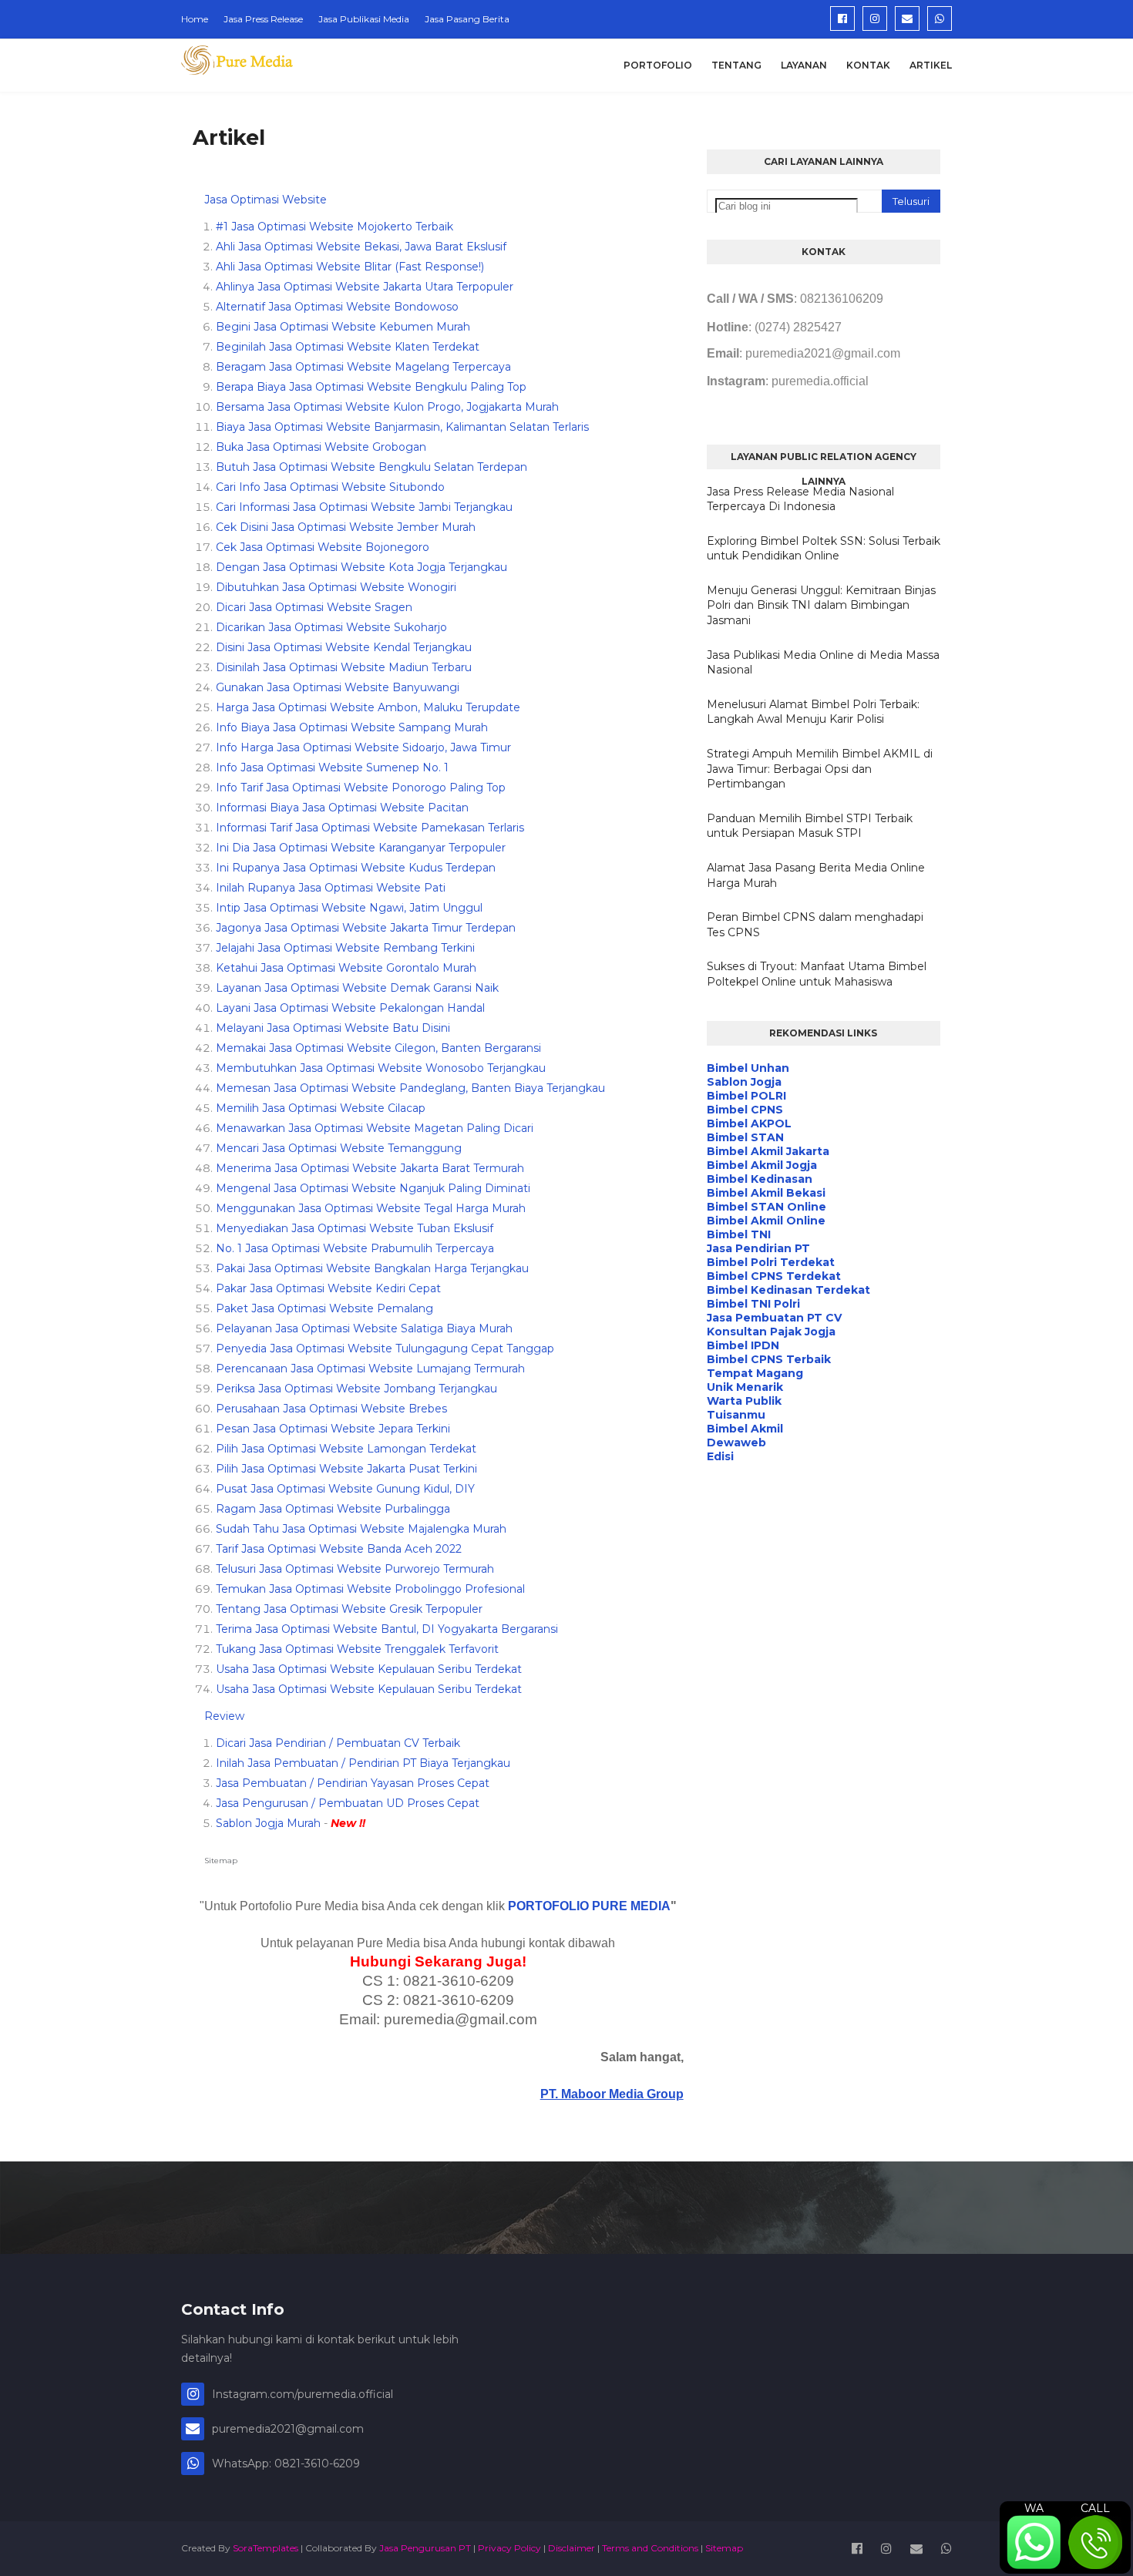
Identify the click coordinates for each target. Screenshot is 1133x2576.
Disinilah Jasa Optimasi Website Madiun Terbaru (344, 667)
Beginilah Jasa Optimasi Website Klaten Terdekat (348, 347)
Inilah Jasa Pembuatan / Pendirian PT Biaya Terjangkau (363, 1763)
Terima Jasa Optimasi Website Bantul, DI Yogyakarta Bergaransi (387, 1629)
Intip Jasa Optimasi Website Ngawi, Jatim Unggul (349, 908)
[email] (907, 18)
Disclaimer (572, 2548)
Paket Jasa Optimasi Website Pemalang (324, 1308)
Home (195, 19)
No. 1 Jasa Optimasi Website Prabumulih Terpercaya (355, 1248)
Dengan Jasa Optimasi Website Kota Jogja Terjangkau (361, 567)
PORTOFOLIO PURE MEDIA (589, 1906)
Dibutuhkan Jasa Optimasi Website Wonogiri (336, 587)
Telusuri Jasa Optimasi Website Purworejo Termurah (355, 1569)
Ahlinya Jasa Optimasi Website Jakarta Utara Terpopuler (365, 287)
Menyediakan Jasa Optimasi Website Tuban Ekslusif (355, 1228)
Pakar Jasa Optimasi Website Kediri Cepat (328, 1288)
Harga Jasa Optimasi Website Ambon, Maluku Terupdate (368, 707)
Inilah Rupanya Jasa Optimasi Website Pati (331, 888)
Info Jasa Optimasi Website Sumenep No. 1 (332, 767)
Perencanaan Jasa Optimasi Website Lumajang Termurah (370, 1369)
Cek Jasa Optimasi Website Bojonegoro (323, 547)
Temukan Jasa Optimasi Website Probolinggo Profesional (370, 1589)
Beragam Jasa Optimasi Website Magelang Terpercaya (363, 367)
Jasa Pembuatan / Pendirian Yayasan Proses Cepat (353, 1783)
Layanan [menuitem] (804, 65)
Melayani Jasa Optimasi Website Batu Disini (333, 1028)
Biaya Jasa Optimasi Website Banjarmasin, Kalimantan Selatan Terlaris (402, 427)
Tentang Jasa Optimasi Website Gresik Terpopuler (349, 1609)
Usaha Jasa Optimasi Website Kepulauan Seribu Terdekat (369, 1669)
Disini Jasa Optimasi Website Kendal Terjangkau (344, 647)
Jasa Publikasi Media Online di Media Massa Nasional (823, 663)
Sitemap (221, 1861)
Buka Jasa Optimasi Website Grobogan (321, 447)
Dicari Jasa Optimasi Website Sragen (314, 607)
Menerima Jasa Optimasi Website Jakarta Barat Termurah (370, 1168)
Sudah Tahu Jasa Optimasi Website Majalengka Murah (361, 1529)
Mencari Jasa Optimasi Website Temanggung (339, 1148)
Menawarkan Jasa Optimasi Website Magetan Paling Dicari (375, 1128)
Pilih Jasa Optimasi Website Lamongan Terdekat (346, 1449)
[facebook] (842, 18)
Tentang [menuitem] (736, 65)
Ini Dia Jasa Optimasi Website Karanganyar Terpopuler (361, 848)
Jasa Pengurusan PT (425, 2548)
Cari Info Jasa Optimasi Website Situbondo (330, 487)
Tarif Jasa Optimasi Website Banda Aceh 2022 (339, 1549)
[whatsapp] (940, 18)
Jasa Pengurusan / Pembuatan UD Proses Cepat (348, 1803)
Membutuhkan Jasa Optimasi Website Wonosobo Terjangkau (381, 1068)
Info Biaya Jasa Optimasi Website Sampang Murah (352, 727)
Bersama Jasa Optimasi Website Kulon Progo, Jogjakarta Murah (387, 407)
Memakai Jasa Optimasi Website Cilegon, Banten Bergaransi (378, 1048)
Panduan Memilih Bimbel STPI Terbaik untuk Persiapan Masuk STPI (810, 826)
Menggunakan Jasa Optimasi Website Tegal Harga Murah (371, 1208)
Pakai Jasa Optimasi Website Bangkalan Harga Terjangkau (372, 1268)
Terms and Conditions (650, 2548)
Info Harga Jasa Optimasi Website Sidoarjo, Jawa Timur (363, 747)
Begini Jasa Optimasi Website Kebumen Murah (343, 327)
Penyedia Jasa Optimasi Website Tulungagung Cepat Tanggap (385, 1348)
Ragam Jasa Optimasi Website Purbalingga (333, 1509)
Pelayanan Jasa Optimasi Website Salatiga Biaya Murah (364, 1328)
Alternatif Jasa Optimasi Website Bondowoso (337, 307)
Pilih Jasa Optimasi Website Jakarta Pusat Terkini (346, 1469)
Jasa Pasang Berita (467, 19)
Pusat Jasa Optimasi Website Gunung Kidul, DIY (345, 1489)
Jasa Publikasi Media (364, 19)
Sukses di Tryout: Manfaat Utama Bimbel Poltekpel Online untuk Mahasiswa (817, 974)
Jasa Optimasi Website (266, 200)
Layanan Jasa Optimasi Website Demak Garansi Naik (357, 988)
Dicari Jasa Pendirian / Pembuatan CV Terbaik (338, 1743)
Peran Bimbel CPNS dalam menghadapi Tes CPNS (815, 925)
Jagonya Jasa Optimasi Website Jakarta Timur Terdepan (366, 928)
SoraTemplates (266, 2548)
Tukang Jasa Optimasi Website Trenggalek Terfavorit (357, 1649)
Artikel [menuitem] (931, 65)
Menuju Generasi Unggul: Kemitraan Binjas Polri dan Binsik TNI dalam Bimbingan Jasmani (821, 605)
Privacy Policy (509, 2548)
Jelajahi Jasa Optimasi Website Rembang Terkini (345, 948)
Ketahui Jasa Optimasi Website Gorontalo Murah (346, 968)
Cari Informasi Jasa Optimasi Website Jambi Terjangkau (364, 507)
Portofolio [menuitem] (658, 65)
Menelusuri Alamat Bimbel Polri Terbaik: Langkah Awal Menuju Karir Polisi (813, 712)
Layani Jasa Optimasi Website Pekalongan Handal (350, 1008)
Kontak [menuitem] (868, 65)
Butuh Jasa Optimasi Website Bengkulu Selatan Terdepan (372, 467)
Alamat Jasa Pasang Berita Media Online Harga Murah (816, 875)
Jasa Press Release (263, 19)
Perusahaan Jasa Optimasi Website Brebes (331, 1409)
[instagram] (875, 18)
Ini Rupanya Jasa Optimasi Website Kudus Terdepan (356, 868)
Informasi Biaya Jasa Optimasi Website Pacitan (342, 808)
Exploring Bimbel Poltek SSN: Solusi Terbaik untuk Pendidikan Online (824, 549)
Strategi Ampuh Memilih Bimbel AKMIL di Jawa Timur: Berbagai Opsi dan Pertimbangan (820, 769)
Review (224, 1716)
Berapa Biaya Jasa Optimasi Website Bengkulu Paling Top (371, 387)
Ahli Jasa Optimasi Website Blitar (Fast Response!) (350, 267)
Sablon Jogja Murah (268, 1823)
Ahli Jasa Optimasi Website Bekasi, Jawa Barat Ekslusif (361, 247)
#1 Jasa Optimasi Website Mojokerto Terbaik (335, 227)
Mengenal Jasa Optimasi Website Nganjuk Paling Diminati (373, 1188)
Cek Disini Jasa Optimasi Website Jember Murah (346, 527)
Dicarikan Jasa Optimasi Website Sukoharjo (331, 627)
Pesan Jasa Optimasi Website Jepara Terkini (333, 1429)
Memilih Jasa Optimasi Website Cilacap (321, 1108)
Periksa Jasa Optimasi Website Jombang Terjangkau (356, 1389)
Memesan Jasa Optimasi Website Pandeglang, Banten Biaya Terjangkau (410, 1088)
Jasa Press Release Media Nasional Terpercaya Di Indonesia (800, 499)
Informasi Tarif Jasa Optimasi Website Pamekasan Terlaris (370, 828)
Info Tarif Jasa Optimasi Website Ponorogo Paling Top (361, 788)
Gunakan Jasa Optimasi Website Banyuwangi (338, 687)
